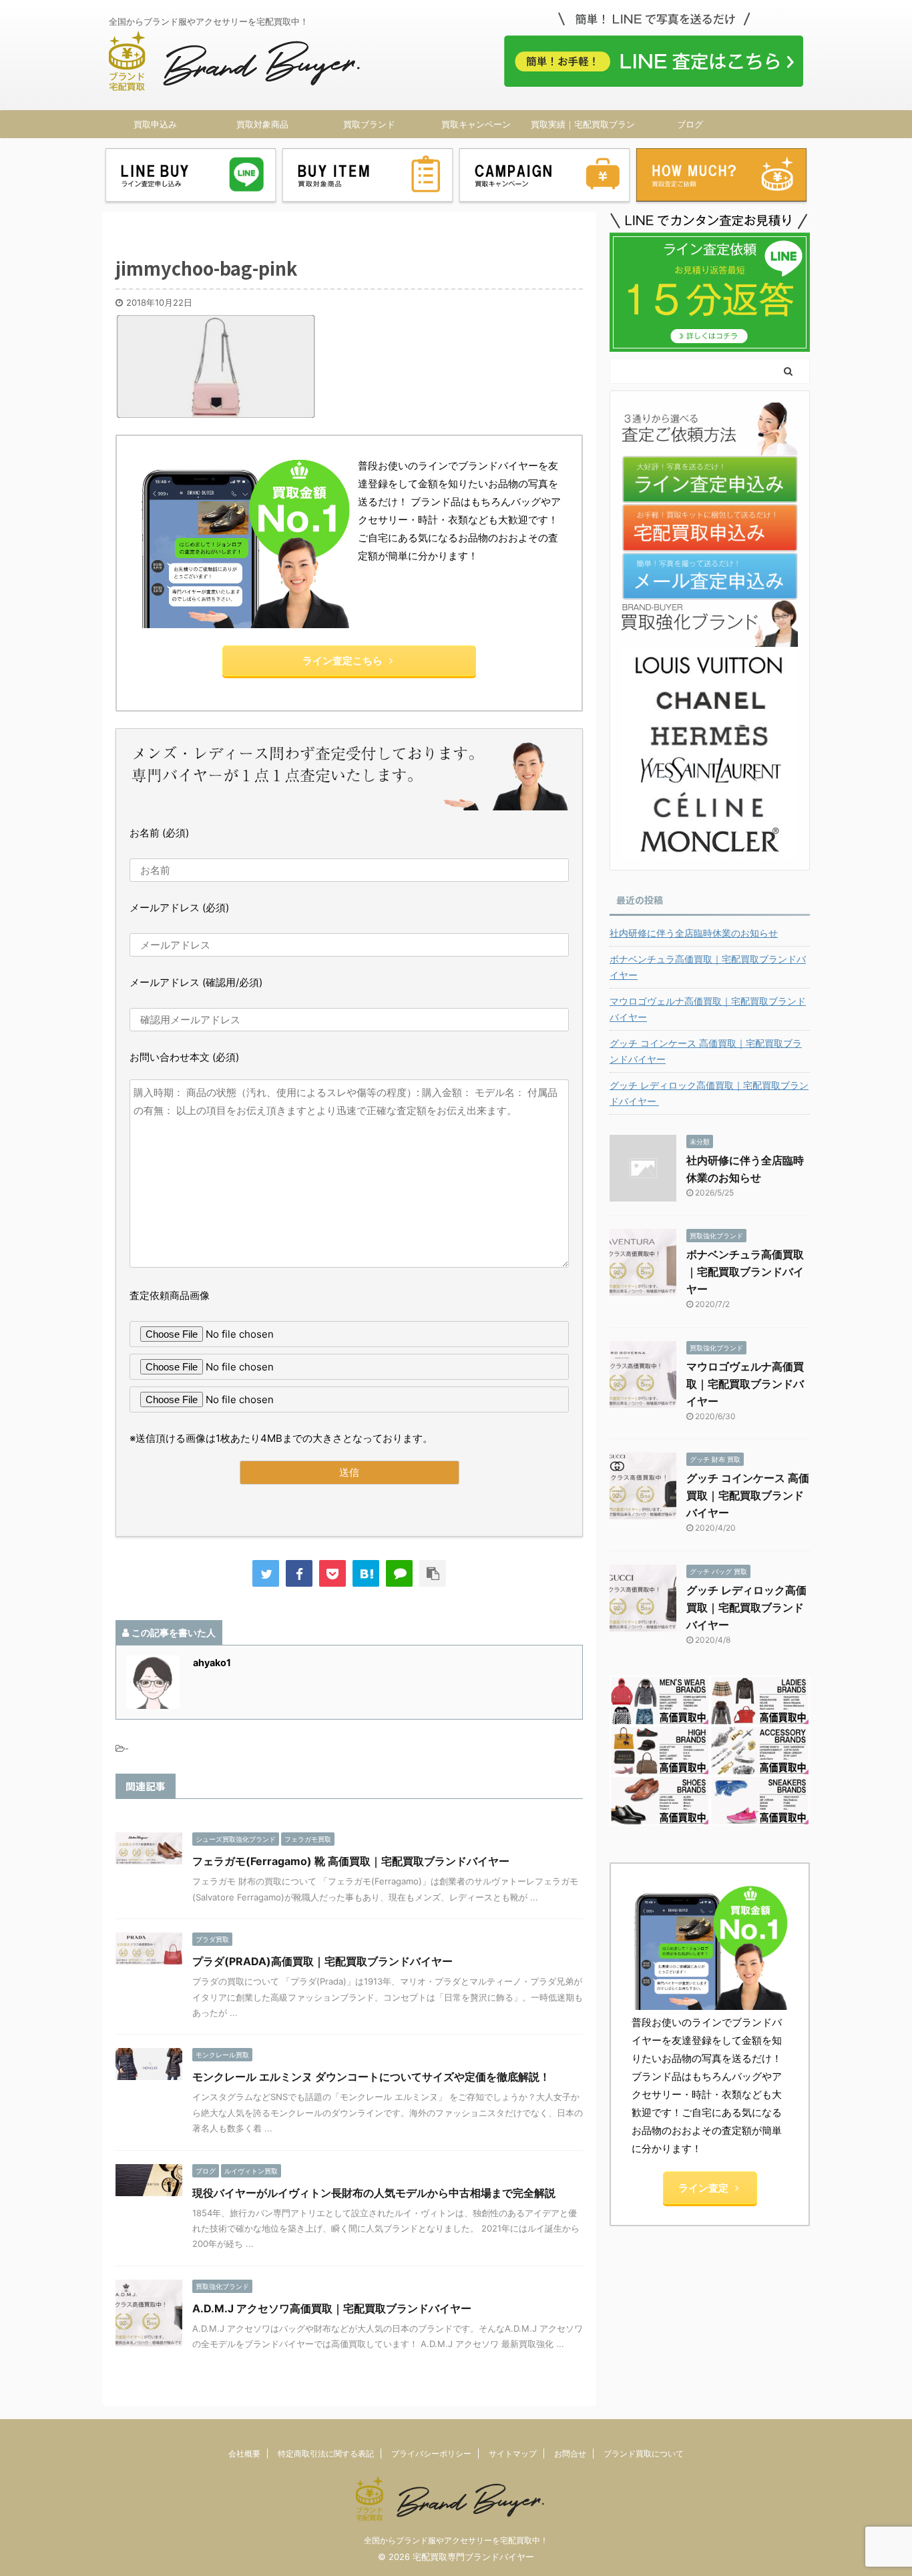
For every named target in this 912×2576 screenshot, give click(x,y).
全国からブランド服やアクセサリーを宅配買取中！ (456, 2540)
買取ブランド (369, 124)
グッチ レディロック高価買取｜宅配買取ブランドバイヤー (709, 1093)
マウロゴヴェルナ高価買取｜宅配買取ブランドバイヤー (708, 1009)
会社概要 (244, 2454)
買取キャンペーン (476, 124)
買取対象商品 (262, 124)
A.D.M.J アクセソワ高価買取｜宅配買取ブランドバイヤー (332, 2308)
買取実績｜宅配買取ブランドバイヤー (583, 128)
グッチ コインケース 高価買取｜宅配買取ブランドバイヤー (706, 1051)
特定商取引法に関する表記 (326, 2454)
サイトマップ (513, 2454)
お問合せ (570, 2454)
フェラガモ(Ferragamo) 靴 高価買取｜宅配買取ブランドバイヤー (351, 1861)
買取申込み (155, 124)
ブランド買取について (644, 2454)
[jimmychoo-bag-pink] (366, 1573)
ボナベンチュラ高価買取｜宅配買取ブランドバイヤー (708, 967)
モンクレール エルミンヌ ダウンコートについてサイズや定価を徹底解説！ (371, 2077)
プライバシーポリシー (431, 2454)
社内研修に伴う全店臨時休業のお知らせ (694, 933)
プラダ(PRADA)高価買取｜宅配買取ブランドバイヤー (322, 1961)
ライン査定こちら (343, 661)
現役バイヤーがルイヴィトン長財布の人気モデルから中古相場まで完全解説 (374, 2193)
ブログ (690, 124)
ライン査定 (703, 2188)
